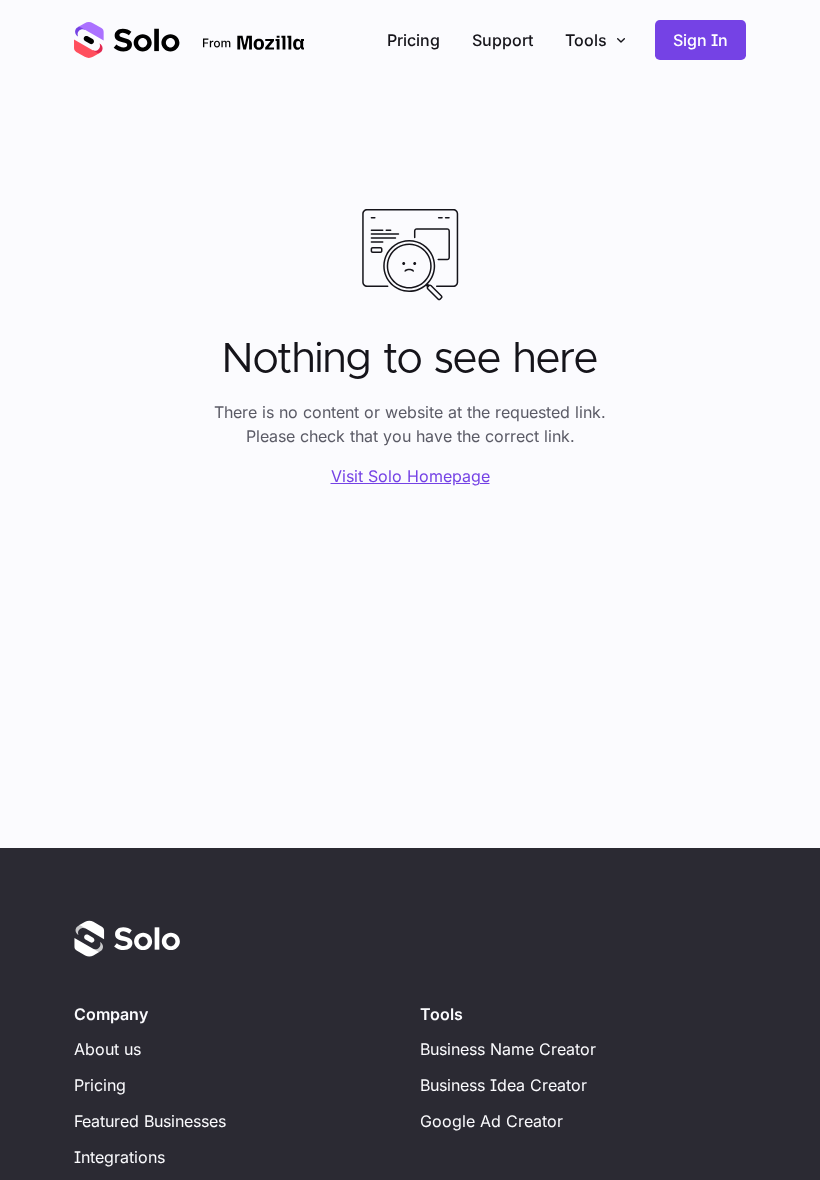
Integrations (119, 1157)
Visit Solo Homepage (410, 476)
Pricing (413, 40)
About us (107, 1049)
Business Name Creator (508, 1049)
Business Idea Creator (503, 1085)
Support (502, 40)
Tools (586, 40)
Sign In (700, 40)
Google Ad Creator (491, 1121)
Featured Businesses (150, 1121)
